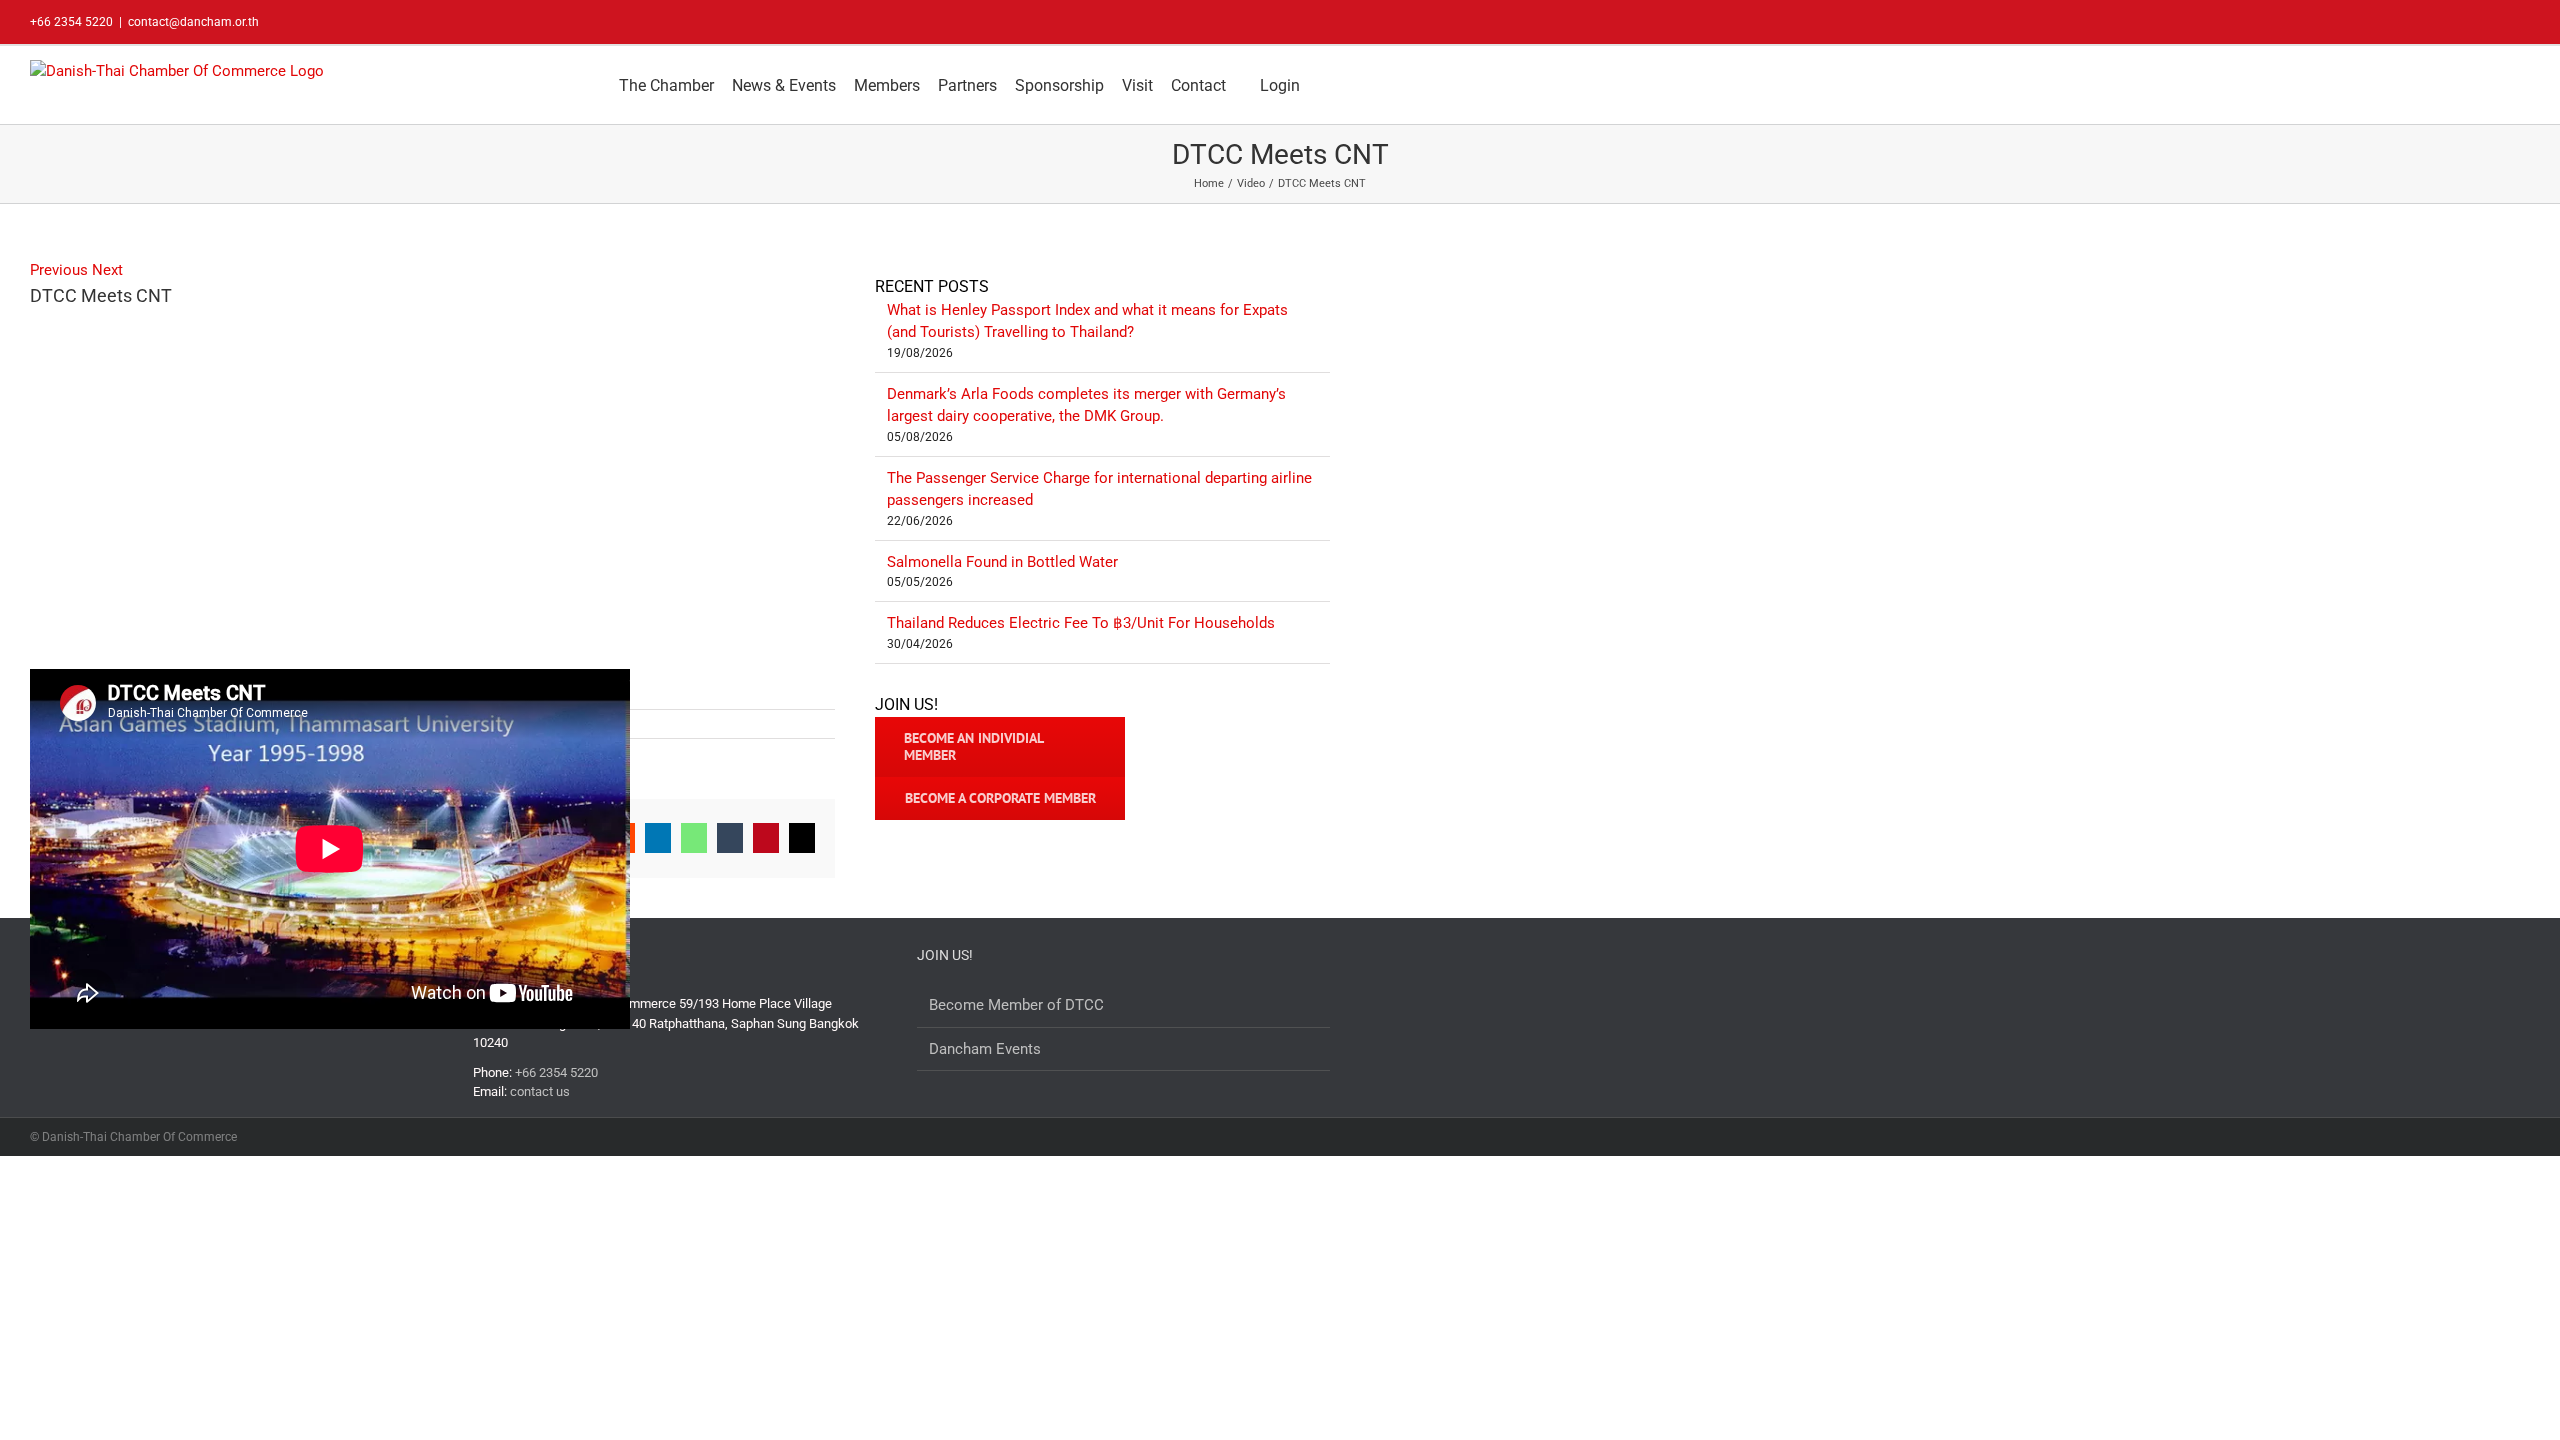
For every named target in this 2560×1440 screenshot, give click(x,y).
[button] (1324, 84)
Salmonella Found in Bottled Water (1002, 562)
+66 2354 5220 (556, 1072)
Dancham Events (985, 1049)
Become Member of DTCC (1016, 1005)
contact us (540, 1091)
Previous (59, 270)
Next (107, 270)
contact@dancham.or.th (193, 22)
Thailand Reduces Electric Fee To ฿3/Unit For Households (1081, 623)
